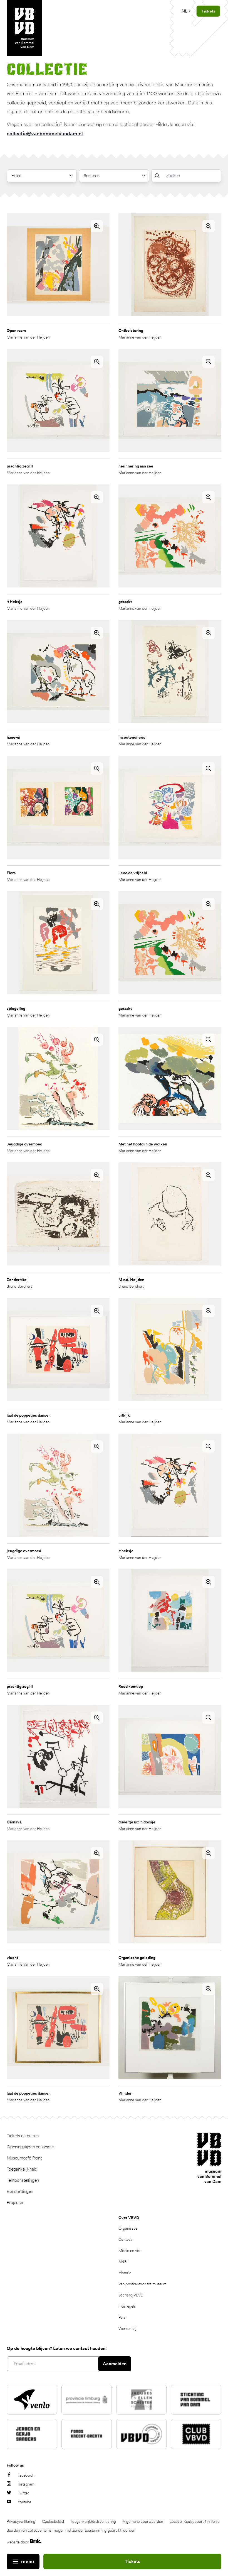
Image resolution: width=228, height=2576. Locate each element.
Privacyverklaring (21, 2521)
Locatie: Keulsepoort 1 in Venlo (195, 2521)
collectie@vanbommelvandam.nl (45, 134)
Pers (122, 2317)
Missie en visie (130, 2251)
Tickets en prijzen (23, 2136)
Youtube (24, 2502)
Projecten (15, 2202)
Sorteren (92, 176)
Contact (125, 2239)
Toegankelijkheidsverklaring (93, 2521)
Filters (17, 176)
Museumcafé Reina (25, 2158)
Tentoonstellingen (23, 2180)
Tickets (132, 2561)
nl (184, 11)
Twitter (23, 2493)
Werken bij (127, 2328)
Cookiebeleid (53, 2521)
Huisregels (127, 2306)
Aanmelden (115, 2364)
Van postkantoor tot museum (142, 2284)
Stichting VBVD (131, 2295)
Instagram (26, 2484)
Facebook (26, 2475)
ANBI (123, 2262)
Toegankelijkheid (22, 2169)
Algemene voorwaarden (143, 2521)
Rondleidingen (20, 2191)
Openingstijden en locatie (30, 2147)
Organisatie (128, 2228)
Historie (125, 2273)
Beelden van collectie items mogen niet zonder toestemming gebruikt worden (71, 2530)
